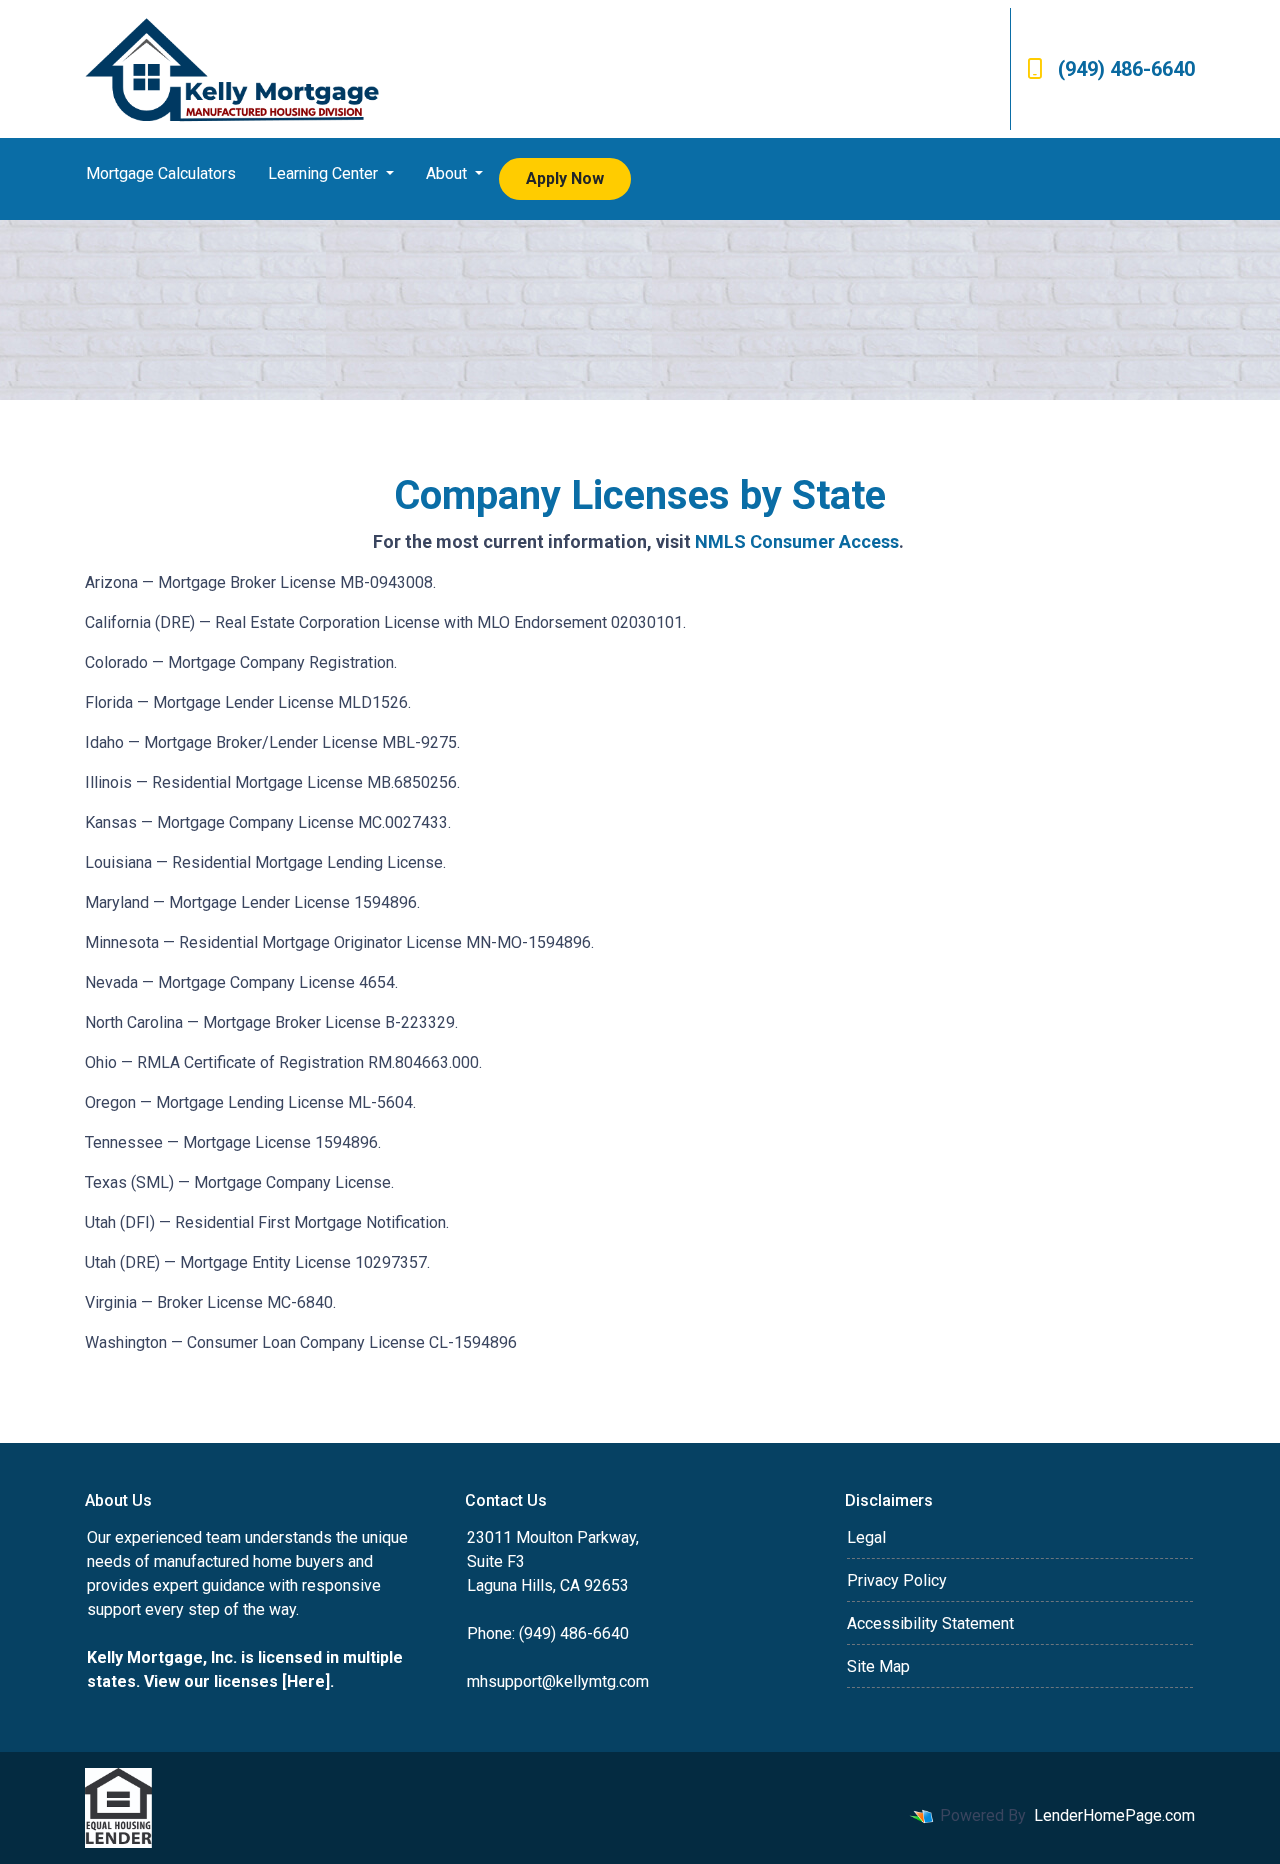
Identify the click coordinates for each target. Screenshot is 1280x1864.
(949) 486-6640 (1126, 69)
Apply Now (565, 178)
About (448, 173)
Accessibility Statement (930, 1623)
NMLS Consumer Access (797, 541)
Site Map (878, 1666)
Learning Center (325, 173)
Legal (866, 1537)
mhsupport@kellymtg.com (558, 1681)
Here (306, 1681)
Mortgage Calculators (161, 173)
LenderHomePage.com (1114, 1815)
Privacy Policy (897, 1580)
